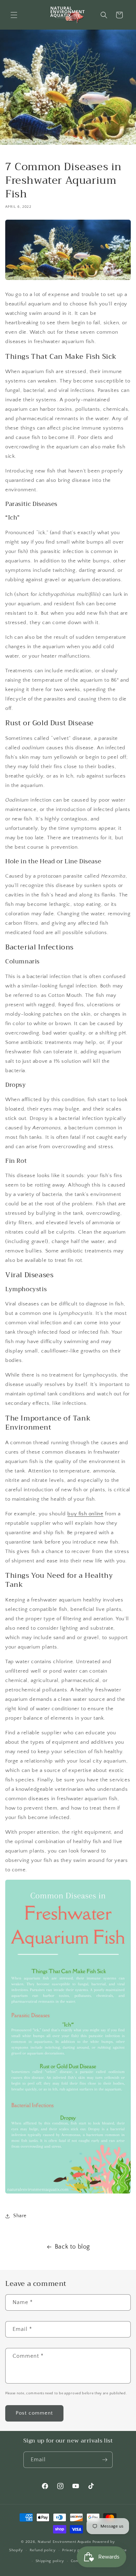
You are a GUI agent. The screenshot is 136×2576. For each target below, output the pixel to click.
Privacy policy (75, 2550)
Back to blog (72, 2247)
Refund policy (43, 2550)
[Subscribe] (105, 2460)
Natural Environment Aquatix (65, 2542)
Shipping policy (50, 2561)
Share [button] (20, 2216)
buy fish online (85, 1514)
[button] (14, 15)
